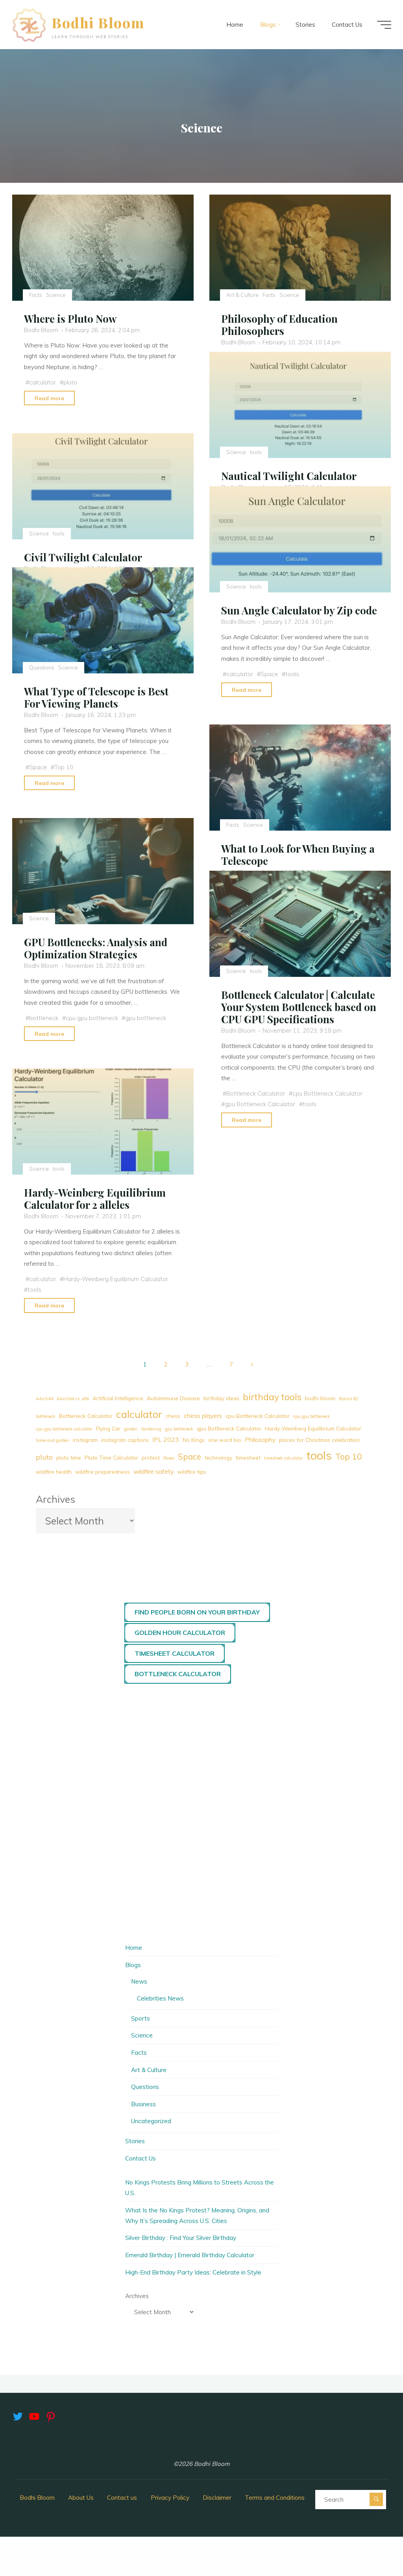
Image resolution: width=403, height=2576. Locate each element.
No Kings (194, 1440)
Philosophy (260, 1440)
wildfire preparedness (103, 1472)
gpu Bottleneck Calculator (260, 1104)
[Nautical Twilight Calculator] (300, 405)
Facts (36, 295)
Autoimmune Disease (173, 1398)
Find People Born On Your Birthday (197, 1612)
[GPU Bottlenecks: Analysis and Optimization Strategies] (103, 871)
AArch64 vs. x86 (73, 1399)
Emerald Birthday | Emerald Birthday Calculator (190, 2255)
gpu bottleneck (146, 1018)
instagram (85, 1440)
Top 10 (64, 767)
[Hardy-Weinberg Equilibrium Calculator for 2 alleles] (103, 1122)
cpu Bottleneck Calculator (327, 1093)
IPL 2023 (166, 1440)
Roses (169, 1458)
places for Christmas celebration (319, 1440)
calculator (43, 382)
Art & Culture (242, 295)
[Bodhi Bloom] (29, 25)
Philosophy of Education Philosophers (279, 325)
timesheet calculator (283, 1458)
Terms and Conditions (275, 2498)
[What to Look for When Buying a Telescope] (300, 778)
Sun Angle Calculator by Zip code (299, 610)
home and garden (53, 1440)
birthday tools (272, 1397)
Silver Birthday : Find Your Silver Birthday (181, 2238)
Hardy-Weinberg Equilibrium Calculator (116, 1279)
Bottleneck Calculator (256, 1093)
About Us (81, 2498)
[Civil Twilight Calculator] (103, 486)
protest (151, 1457)
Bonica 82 (348, 1399)
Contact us (122, 2498)
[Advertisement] (202, 1751)
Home (134, 1948)
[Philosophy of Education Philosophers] (300, 248)
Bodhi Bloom (98, 22)
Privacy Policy (170, 2498)
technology (218, 1457)
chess (173, 1416)
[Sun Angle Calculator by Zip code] (300, 539)
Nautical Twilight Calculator (289, 476)
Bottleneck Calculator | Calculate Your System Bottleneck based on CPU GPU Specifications (299, 1007)
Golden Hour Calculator (180, 1633)
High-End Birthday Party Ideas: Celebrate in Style (193, 2272)
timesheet (248, 1457)
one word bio (225, 1440)
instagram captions (125, 1440)
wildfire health (54, 1472)
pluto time (69, 1457)
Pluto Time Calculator (111, 1457)
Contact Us (140, 2158)
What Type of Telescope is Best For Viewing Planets (97, 698)
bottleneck (44, 1018)
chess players (203, 1416)
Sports (140, 2018)
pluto (70, 382)
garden (131, 1429)
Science (56, 295)
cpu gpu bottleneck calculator (64, 1429)
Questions (42, 668)
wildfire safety (153, 1471)
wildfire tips (192, 1472)
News (139, 1981)
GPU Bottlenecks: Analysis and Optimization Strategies (96, 948)
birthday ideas (221, 1398)
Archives (55, 1499)
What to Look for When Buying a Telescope (298, 854)
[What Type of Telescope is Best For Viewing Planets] (103, 620)
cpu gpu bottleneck (92, 1018)
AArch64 (44, 1399)
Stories (135, 2141)
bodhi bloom (320, 1398)
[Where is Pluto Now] (103, 248)
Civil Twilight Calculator (83, 557)
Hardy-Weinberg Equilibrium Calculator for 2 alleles (95, 1198)
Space (269, 674)
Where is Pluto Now (71, 319)
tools (256, 452)
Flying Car (108, 1428)
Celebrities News (160, 1998)
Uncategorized (151, 2121)
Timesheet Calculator (175, 1653)
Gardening (151, 1429)
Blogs (133, 1965)
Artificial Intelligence (118, 1398)
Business (143, 2104)
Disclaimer (217, 2498)
